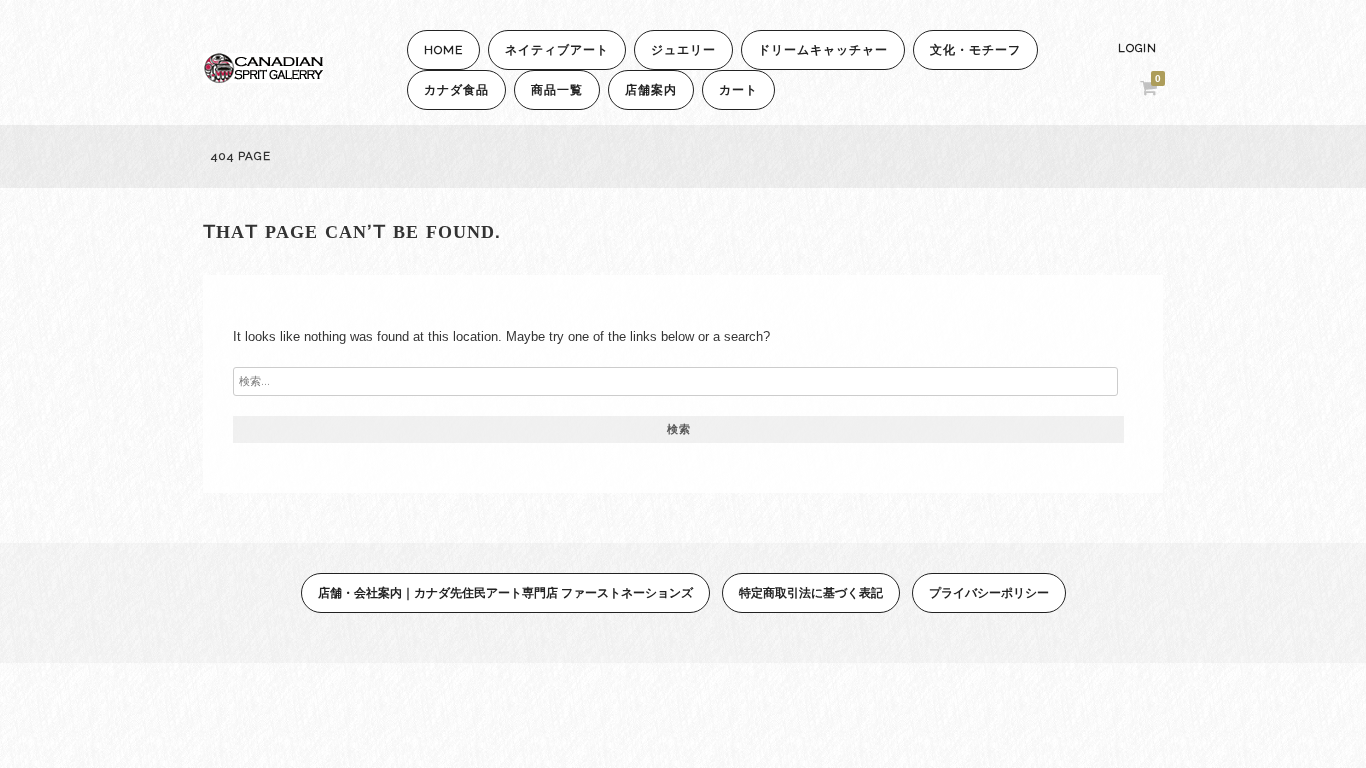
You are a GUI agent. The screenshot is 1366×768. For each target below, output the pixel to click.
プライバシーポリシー (989, 592)
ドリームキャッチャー (823, 50)
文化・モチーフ (975, 50)
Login (1137, 48)
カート (738, 90)
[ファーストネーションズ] (263, 77)
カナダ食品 (456, 90)
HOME (443, 50)
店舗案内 (651, 90)
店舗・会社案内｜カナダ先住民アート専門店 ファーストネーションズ (505, 592)
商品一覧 (557, 90)
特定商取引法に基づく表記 (811, 592)
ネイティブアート (557, 50)
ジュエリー (683, 50)
